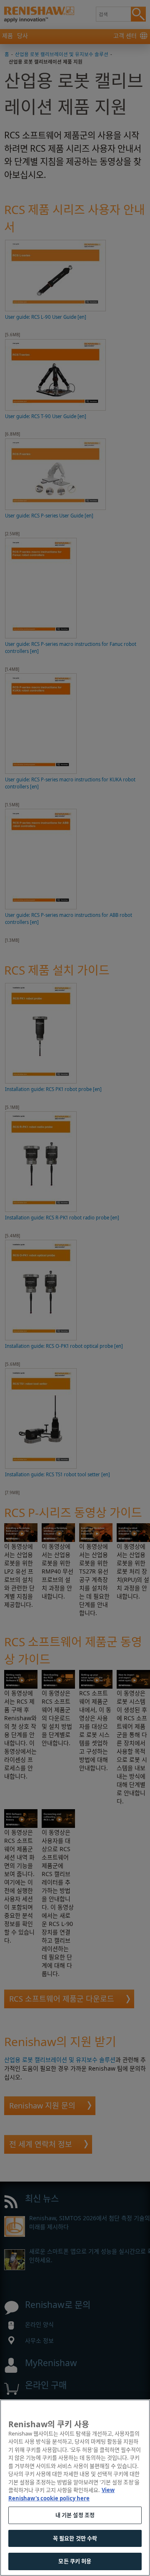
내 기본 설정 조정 (75, 2515)
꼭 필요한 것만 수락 (75, 2538)
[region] (75, 2488)
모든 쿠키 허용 (75, 2561)
